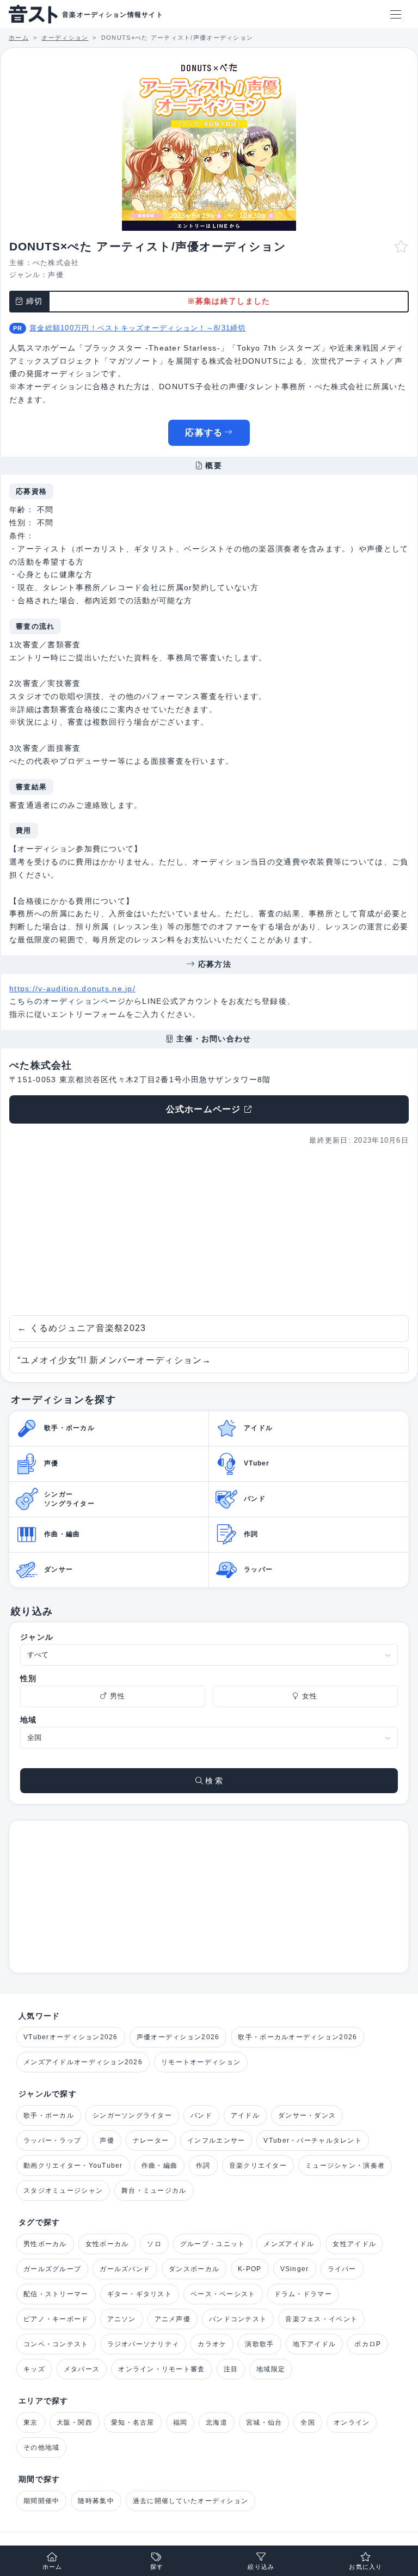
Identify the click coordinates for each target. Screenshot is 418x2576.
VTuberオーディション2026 (71, 2037)
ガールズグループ (52, 2269)
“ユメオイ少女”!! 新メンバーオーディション (115, 1360)
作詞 (203, 2166)
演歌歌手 (259, 2344)
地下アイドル (315, 2344)
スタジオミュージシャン (63, 2191)
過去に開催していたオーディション (190, 2501)
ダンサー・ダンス (307, 2115)
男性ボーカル (45, 2244)
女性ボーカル (107, 2244)
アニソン (122, 2319)
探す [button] (157, 2567)
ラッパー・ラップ (52, 2140)
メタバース (82, 2369)
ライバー (342, 2269)
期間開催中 (41, 2501)
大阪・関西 (75, 2422)
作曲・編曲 (159, 2166)
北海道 (217, 2422)
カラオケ (212, 2344)
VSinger (295, 2269)
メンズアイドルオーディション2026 (83, 2062)
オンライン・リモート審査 (161, 2369)
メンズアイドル (289, 2244)
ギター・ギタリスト (140, 2294)
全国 (308, 2422)
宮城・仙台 (264, 2422)
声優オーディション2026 (178, 2037)
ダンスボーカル (194, 2269)
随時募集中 (96, 2501)
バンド (201, 2115)
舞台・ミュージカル (154, 2191)
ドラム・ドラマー (303, 2294)
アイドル (245, 2115)
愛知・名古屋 (133, 2422)
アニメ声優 (173, 2319)
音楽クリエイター (258, 2166)
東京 (31, 2422)
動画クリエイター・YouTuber (73, 2166)
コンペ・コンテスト (56, 2344)
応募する (204, 433)
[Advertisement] (209, 1231)
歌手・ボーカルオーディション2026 (297, 2037)
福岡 (180, 2422)
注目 (231, 2369)
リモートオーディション (201, 2062)
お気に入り (365, 2567)
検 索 (213, 1781)
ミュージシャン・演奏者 (345, 2166)
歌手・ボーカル (49, 2115)
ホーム (53, 2567)
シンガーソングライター (132, 2115)
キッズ (34, 2369)
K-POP (250, 2269)
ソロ (154, 2244)
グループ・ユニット (213, 2244)
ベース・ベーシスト (223, 2294)
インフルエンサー (216, 2140)
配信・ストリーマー (56, 2294)
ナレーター (151, 2140)
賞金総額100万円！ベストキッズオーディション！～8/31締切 (138, 328)
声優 (56, 275)
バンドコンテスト (238, 2319)
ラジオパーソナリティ (143, 2344)
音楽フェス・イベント (321, 2319)
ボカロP (368, 2344)
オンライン (352, 2422)
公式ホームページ (204, 1109)
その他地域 (41, 2448)
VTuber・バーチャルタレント (312, 2140)
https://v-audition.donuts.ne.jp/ (72, 989)
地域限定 (271, 2369)
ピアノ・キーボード (56, 2319)
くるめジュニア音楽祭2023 (82, 1328)
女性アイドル (354, 2244)
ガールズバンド (125, 2269)
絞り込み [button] (261, 2567)
